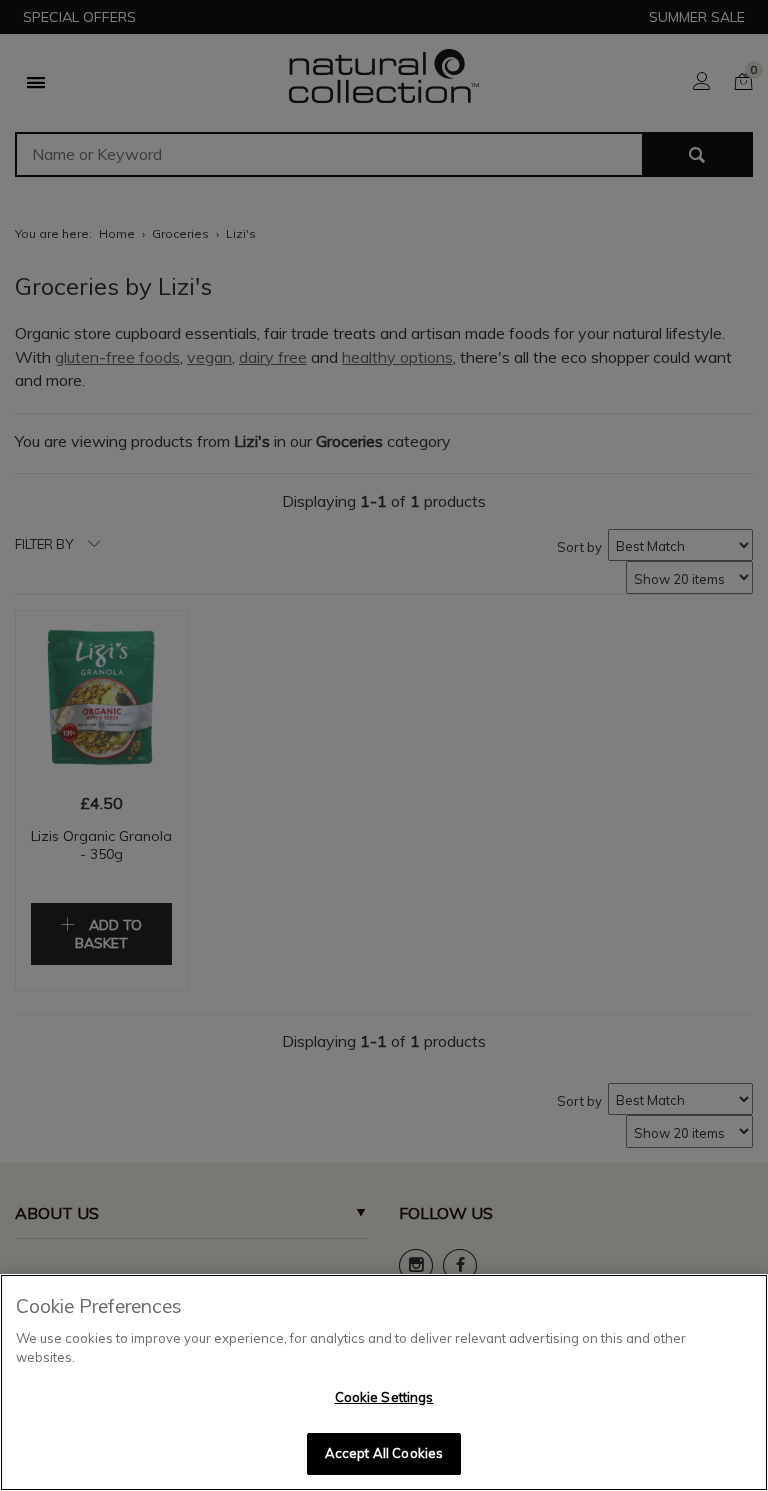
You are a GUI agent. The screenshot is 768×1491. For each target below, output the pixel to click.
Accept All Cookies (384, 1453)
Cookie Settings (384, 1397)
